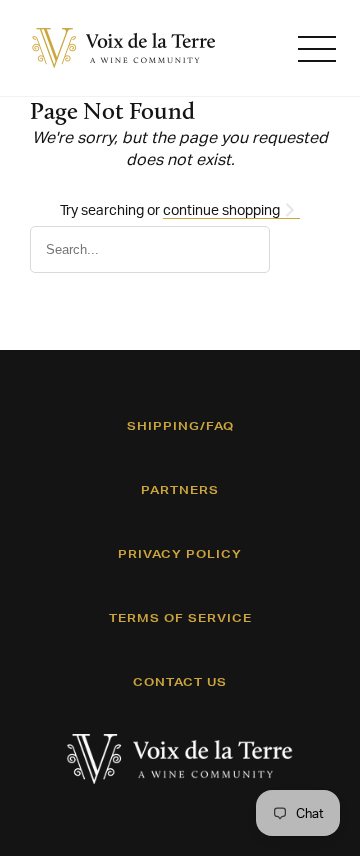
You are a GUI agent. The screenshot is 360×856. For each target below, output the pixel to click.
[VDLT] (124, 48)
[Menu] (317, 48)
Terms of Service (180, 618)
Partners (180, 490)
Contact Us (180, 682)
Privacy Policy (180, 554)
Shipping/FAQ (180, 426)
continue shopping (223, 209)
